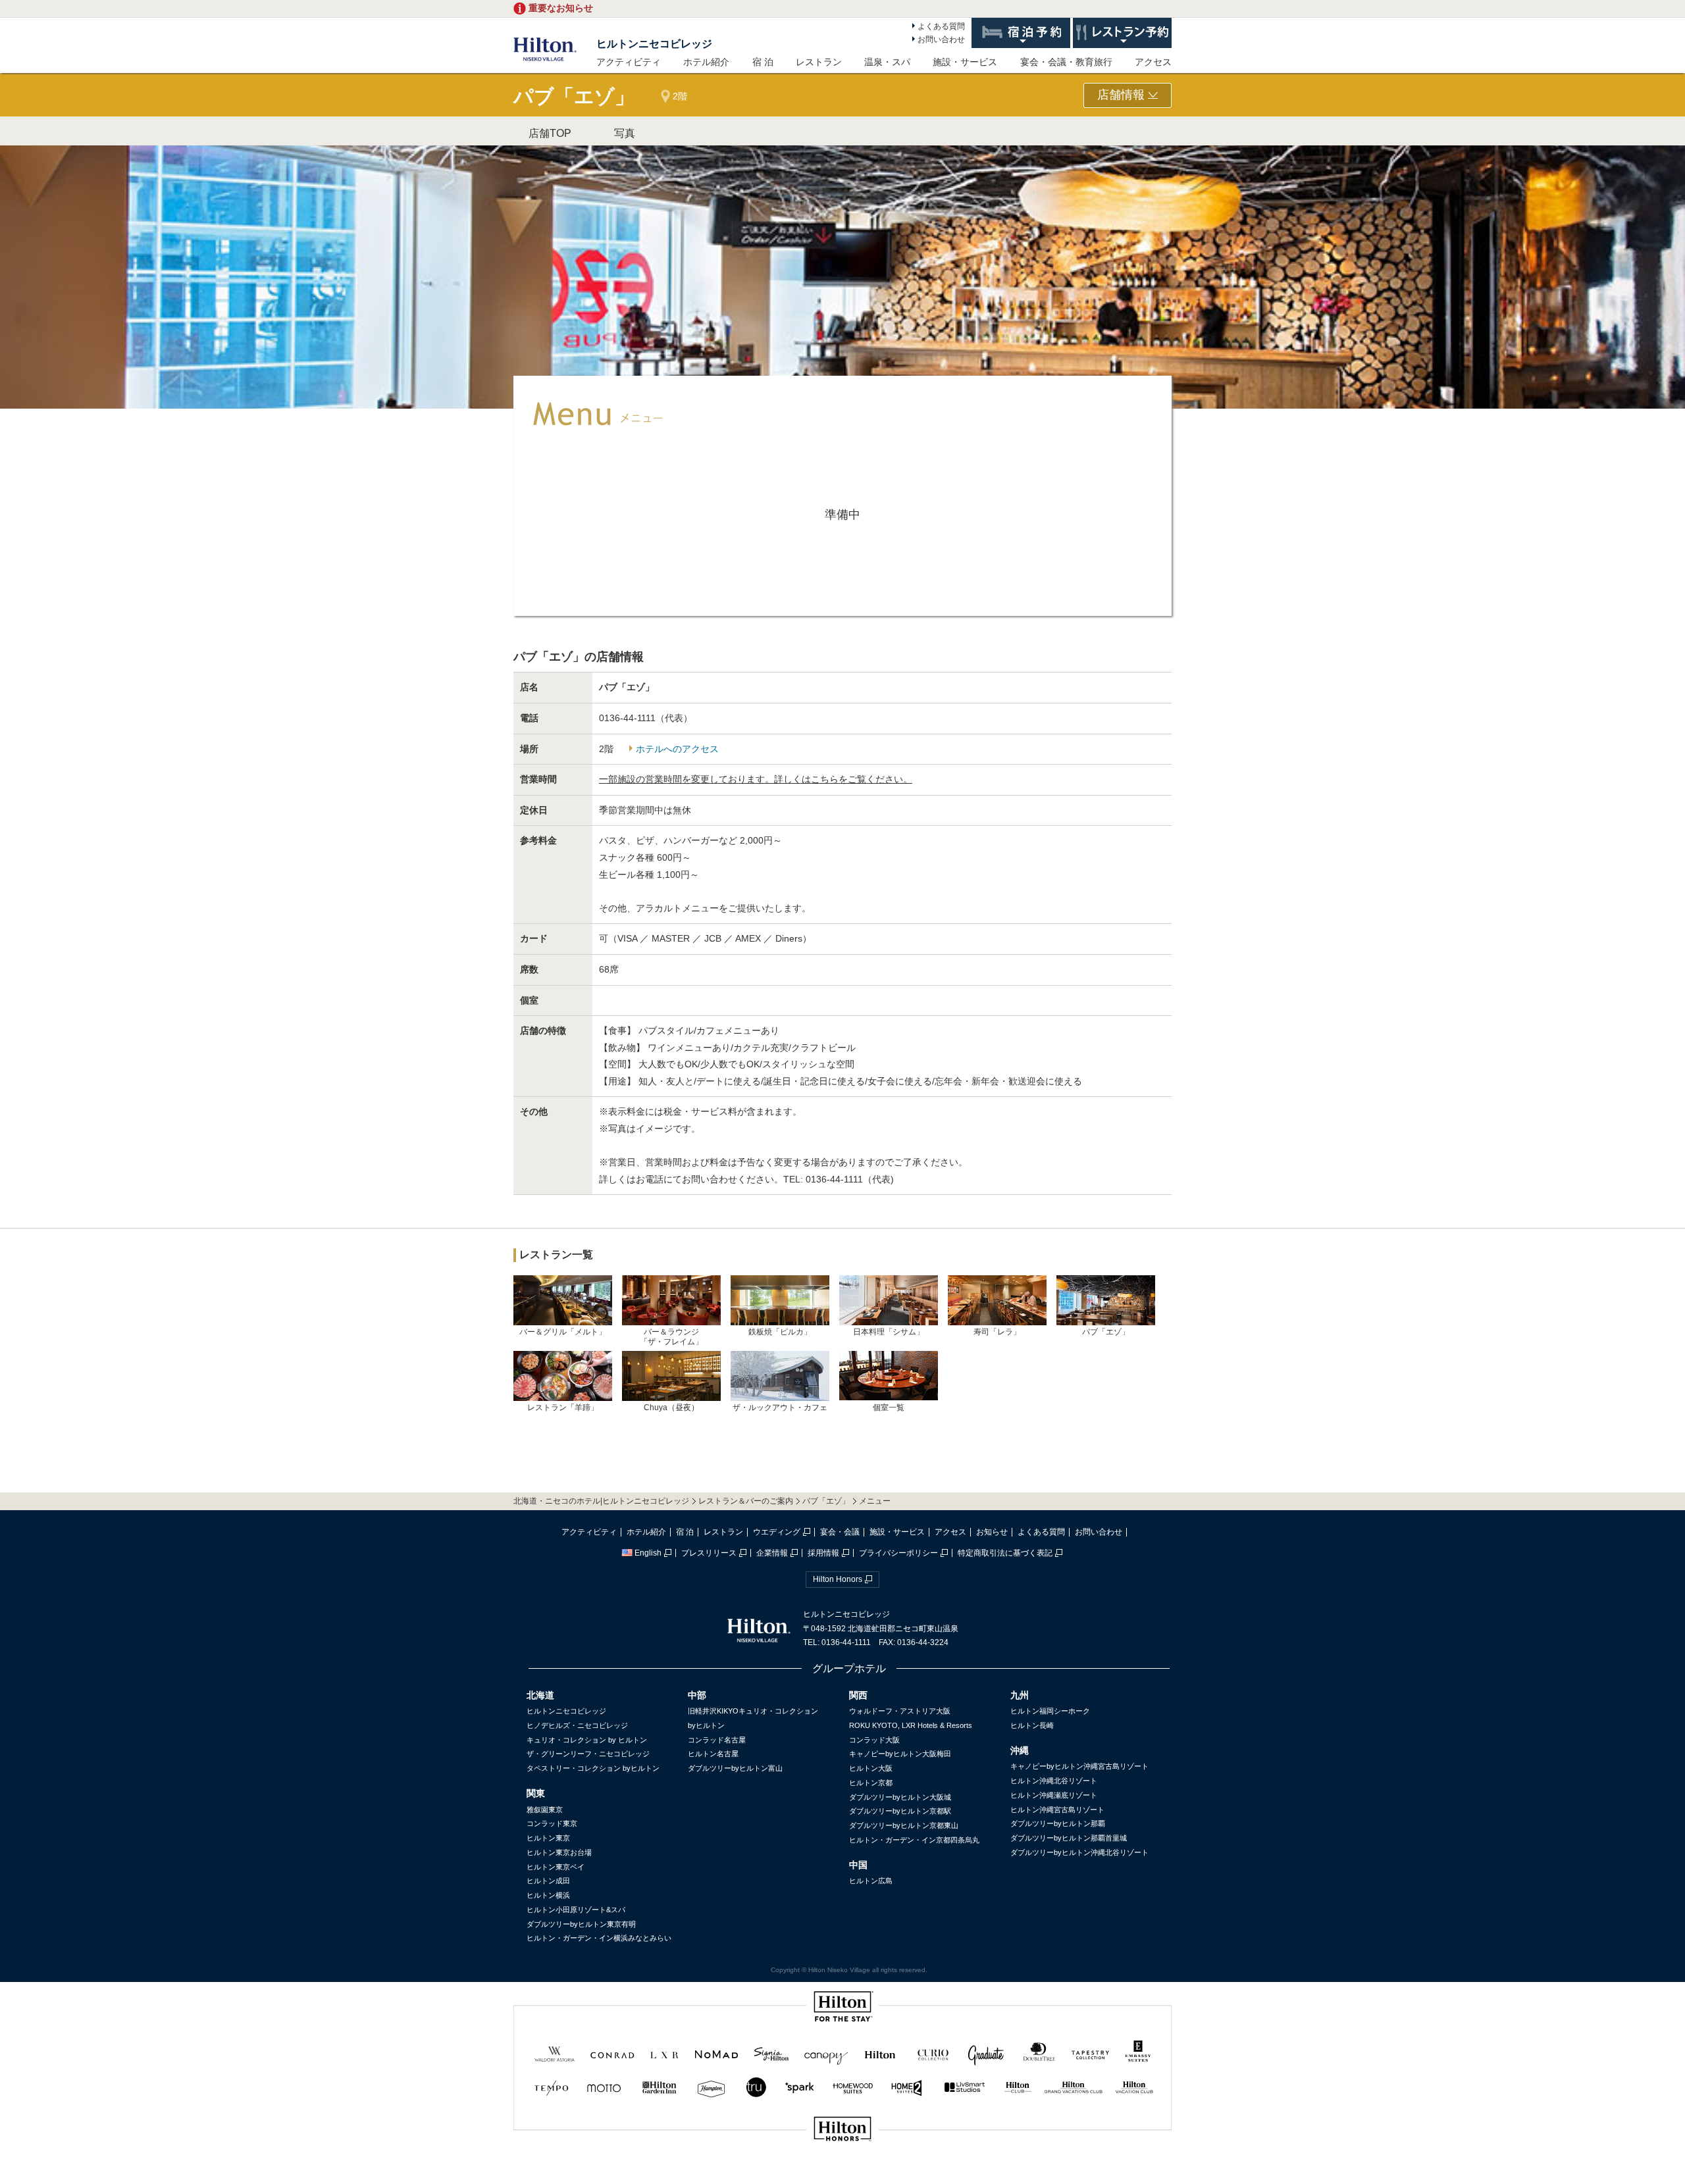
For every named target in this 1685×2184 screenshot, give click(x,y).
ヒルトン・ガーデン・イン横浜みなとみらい (599, 1938)
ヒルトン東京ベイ (556, 1867)
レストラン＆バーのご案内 (746, 1501)
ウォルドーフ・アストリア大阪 (900, 1711)
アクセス (1153, 62)
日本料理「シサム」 (889, 1332)
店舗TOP (550, 133)
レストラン (819, 62)
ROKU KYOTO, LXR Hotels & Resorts (911, 1725)
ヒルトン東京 (548, 1838)
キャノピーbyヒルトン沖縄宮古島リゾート (1079, 1766)
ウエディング (777, 1532)
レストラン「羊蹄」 (563, 1408)
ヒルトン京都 (871, 1783)
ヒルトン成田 (548, 1881)
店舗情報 (1123, 95)
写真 (625, 133)
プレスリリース (709, 1553)
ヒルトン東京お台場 (559, 1852)
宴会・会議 (840, 1532)
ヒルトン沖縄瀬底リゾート (1054, 1795)
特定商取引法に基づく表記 (1005, 1553)
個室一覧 (889, 1407)
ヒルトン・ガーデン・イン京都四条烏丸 (914, 1840)
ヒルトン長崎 (1032, 1725)
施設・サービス (965, 62)
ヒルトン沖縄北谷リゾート (1054, 1781)
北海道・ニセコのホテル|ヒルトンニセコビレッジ (601, 1501)
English (648, 1553)
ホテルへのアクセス (677, 749)
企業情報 (772, 1553)
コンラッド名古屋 (717, 1740)
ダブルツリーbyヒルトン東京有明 (581, 1924)
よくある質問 (941, 26)
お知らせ (992, 1532)
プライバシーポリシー (898, 1553)
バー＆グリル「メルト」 (563, 1332)
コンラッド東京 (552, 1823)
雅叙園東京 (545, 1810)
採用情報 (823, 1553)
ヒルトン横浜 (548, 1895)
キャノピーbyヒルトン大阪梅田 (900, 1754)
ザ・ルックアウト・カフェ (780, 1408)
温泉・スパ (887, 62)
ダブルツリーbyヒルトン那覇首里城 (1069, 1838)
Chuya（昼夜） (671, 1408)
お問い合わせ (941, 39)
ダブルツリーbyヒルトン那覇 (1058, 1823)
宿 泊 (763, 62)
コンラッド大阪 (874, 1740)
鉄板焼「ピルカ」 (780, 1332)
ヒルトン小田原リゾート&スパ (576, 1910)
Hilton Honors (838, 1579)
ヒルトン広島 (871, 1881)
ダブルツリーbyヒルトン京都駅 (900, 1811)
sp (842, 2173)
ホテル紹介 (706, 62)
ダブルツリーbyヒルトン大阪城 (900, 1797)
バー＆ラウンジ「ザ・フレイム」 (671, 1336)
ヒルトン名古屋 (713, 1754)
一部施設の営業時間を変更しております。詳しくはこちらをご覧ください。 (756, 779)
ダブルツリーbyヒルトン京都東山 (904, 1825)
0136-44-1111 (834, 1179)
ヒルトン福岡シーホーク (1050, 1711)
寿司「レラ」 (997, 1332)
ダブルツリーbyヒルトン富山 (735, 1768)
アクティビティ (629, 62)
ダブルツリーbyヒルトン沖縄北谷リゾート (1079, 1852)
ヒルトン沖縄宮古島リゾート (1057, 1810)
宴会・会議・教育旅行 (1066, 62)
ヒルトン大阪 (871, 1768)
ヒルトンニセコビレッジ (654, 44)
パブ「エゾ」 (1106, 1332)
